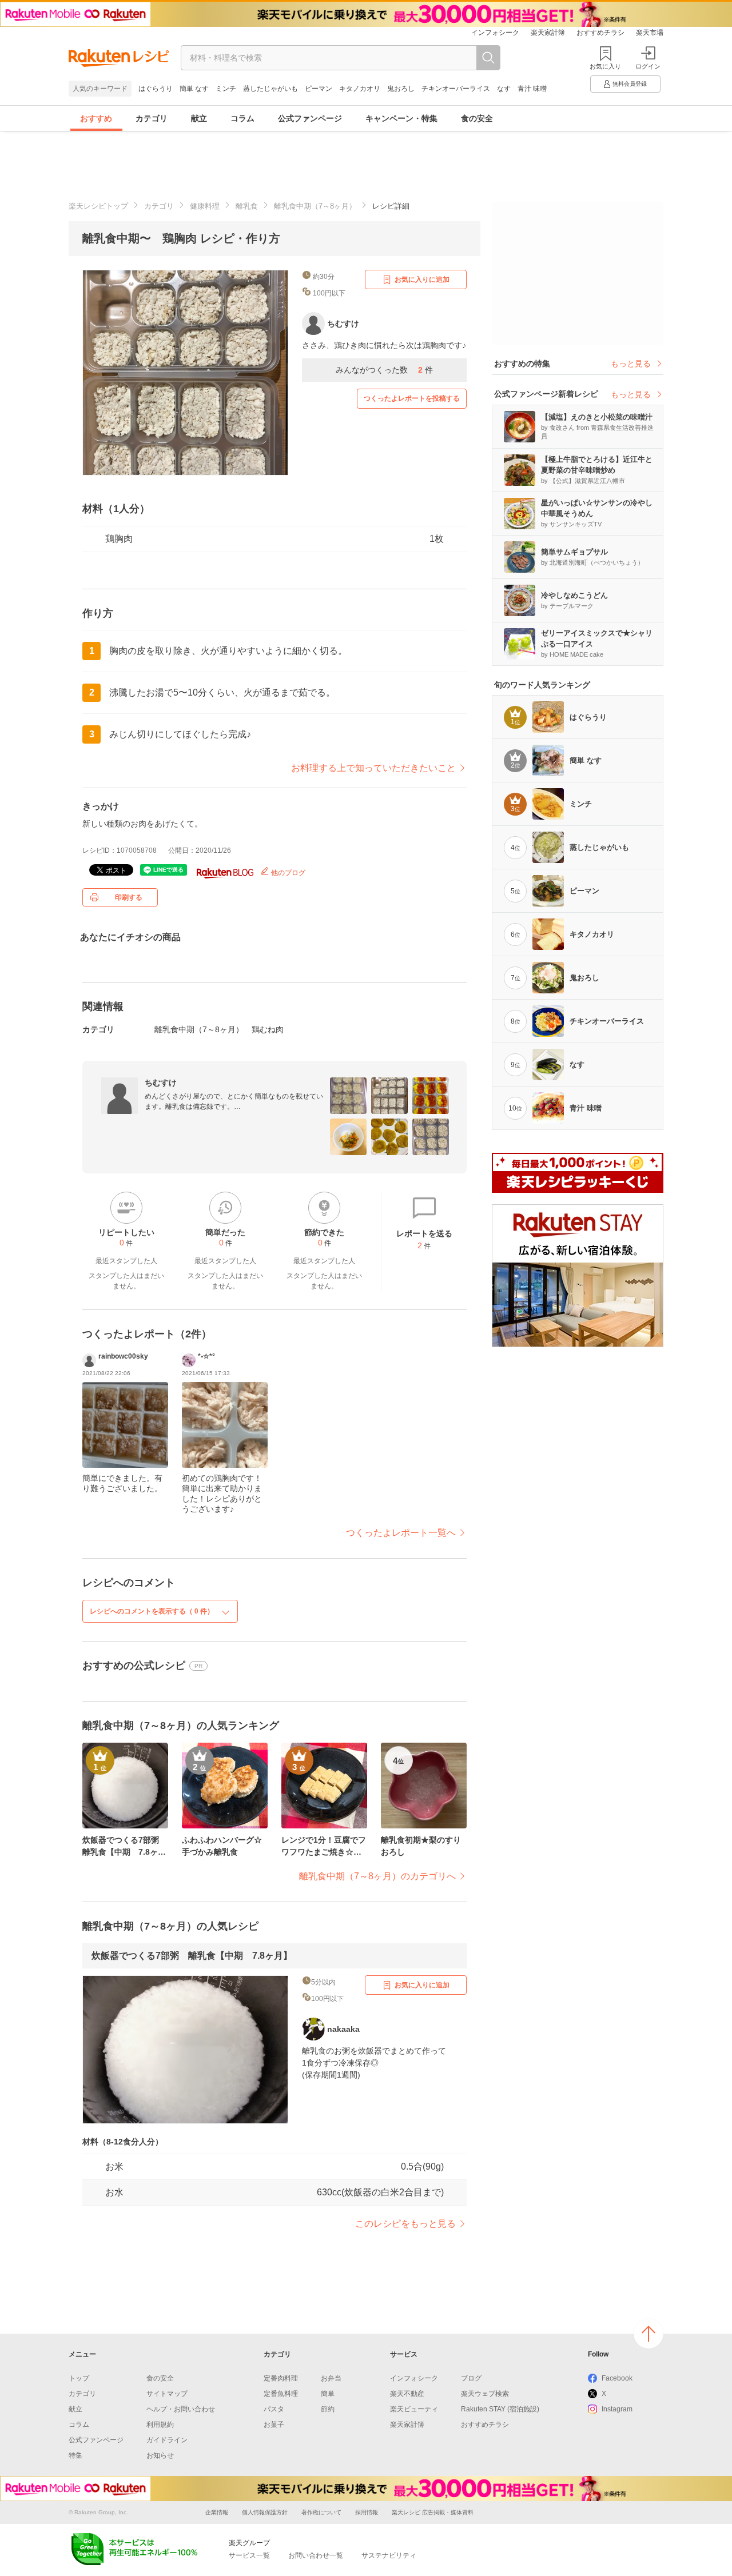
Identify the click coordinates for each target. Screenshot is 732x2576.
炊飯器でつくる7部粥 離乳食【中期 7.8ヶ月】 (192, 1956)
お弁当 (331, 2378)
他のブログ (287, 873)
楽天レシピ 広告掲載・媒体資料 (433, 2512)
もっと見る (631, 364)
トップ (79, 2378)
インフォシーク (495, 33)
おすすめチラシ (600, 33)
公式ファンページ (310, 118)
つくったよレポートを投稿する (412, 398)
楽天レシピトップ (98, 206)
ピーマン (319, 89)
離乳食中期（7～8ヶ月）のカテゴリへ (377, 1876)
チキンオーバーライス (456, 89)
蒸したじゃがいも (270, 89)
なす (504, 89)
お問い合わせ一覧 (316, 2555)
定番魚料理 (281, 2394)
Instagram (617, 2409)
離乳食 (247, 206)
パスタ (274, 2409)
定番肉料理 (281, 2378)
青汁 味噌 (532, 89)
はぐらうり (156, 89)
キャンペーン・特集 (401, 118)
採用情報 (367, 2512)
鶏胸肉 (119, 539)
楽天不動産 (407, 2394)
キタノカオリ (360, 89)
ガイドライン (167, 2440)
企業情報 (217, 2512)
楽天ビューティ (414, 2409)
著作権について (321, 2512)
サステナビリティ (389, 2555)
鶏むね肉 (268, 1029)
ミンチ (226, 89)
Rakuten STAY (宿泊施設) (500, 2409)
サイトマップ (167, 2394)
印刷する (129, 897)
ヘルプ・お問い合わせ (181, 2409)
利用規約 (160, 2425)
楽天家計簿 (548, 33)
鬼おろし (401, 89)
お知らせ (160, 2455)
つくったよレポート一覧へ (401, 1533)
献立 (199, 118)
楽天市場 (650, 33)
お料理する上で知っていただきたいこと (373, 768)
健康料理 (205, 206)
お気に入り (605, 66)
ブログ (471, 2378)
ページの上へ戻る (649, 2334)
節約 (328, 2409)
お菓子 (274, 2425)
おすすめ (96, 118)
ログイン (648, 66)
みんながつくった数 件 (384, 370)
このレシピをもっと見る (405, 2224)
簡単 (328, 2394)
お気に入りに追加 (422, 279)
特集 (75, 2455)
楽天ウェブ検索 (485, 2394)
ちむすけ (161, 1083)
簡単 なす (194, 89)
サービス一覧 (249, 2555)
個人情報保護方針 (265, 2512)
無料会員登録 (630, 84)
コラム (242, 118)
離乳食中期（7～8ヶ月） (315, 206)
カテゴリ (152, 118)
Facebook (617, 2378)
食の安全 (477, 118)
